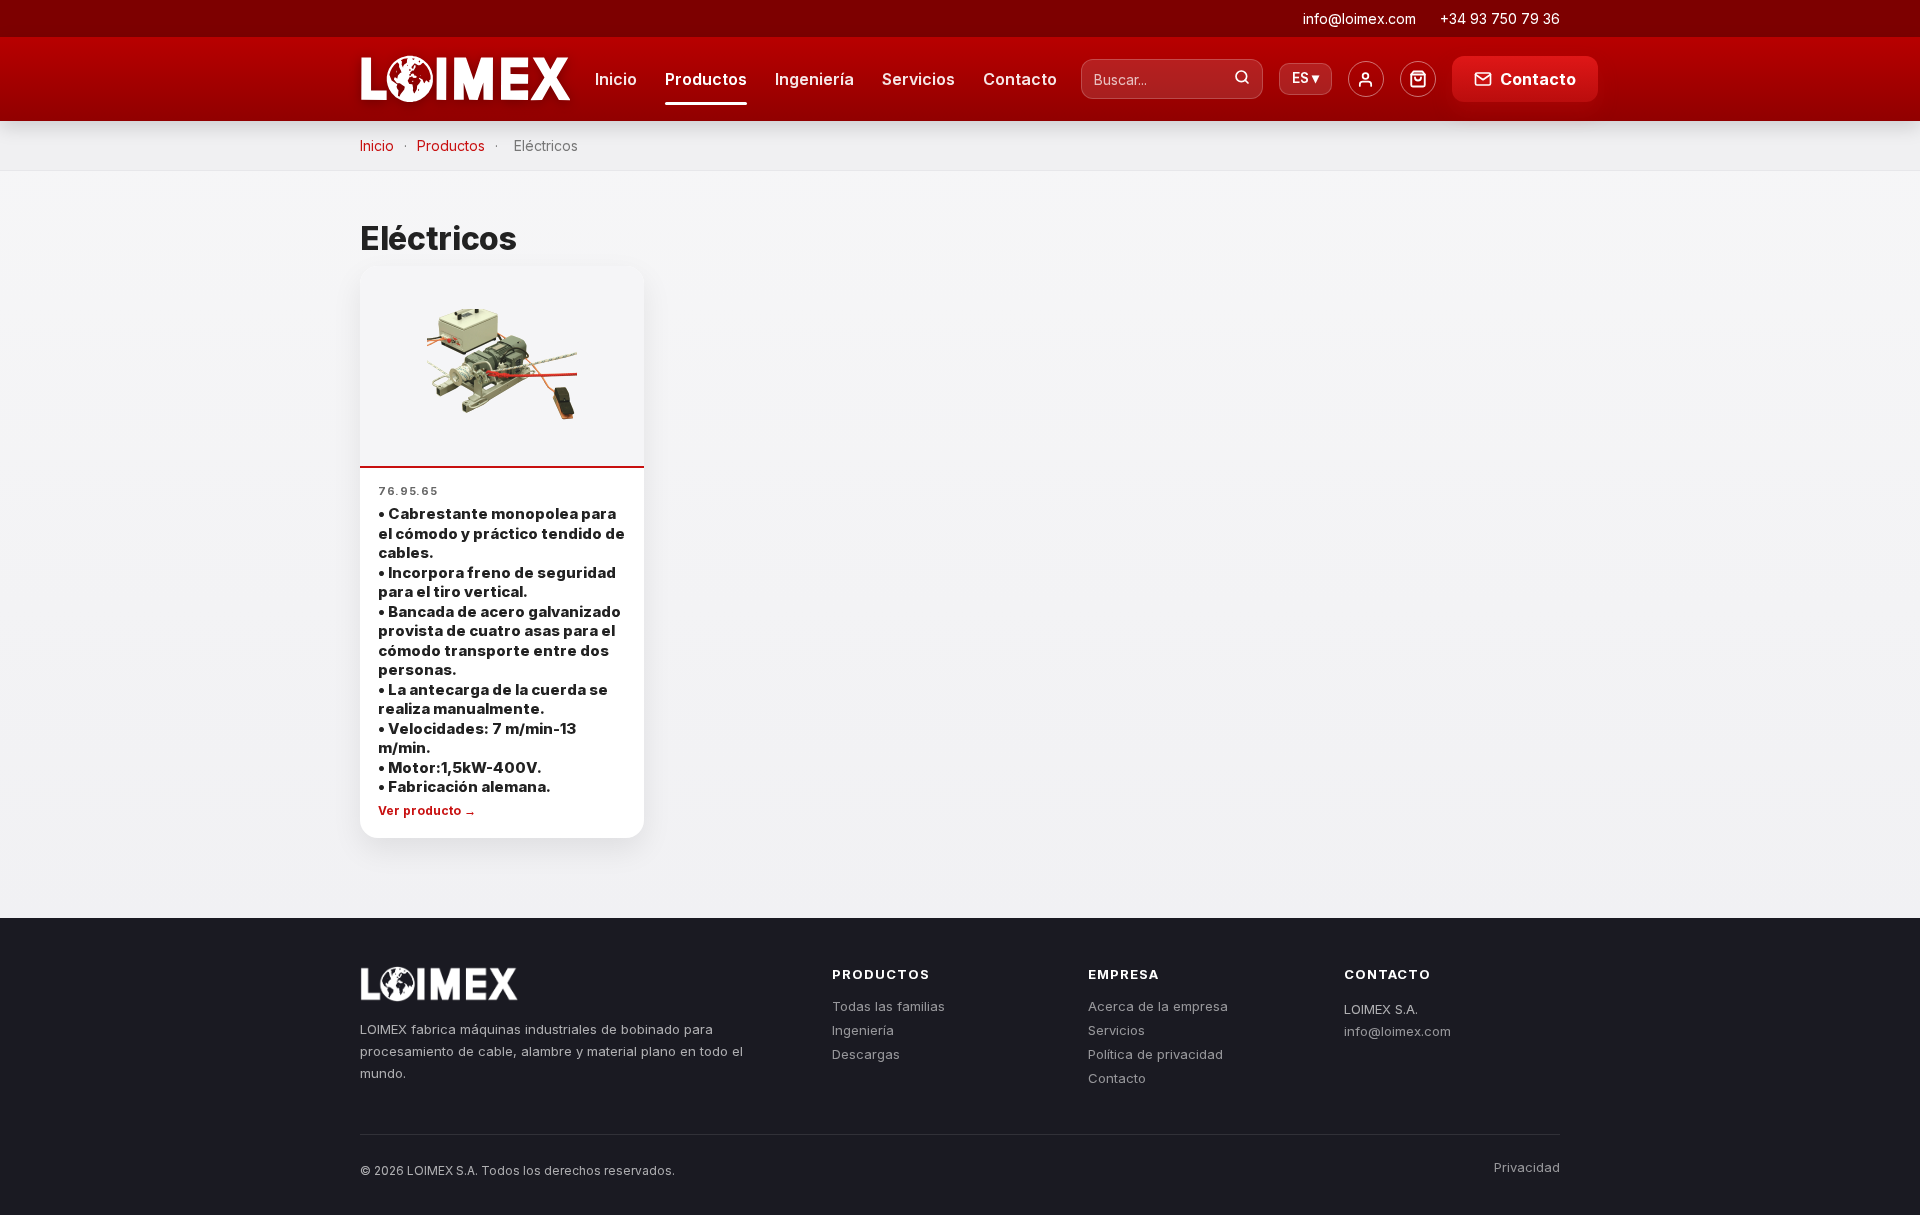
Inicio (616, 79)
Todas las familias (888, 1006)
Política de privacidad (1155, 1054)
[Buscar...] (1242, 79)
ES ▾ (1305, 78)
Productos (706, 79)
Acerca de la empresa (1158, 1006)
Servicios (918, 79)
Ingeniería (814, 79)
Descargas (866, 1054)
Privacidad (1527, 1167)
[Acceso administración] (1366, 79)
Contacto (1020, 79)
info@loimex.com (1397, 1031)
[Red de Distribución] (1418, 79)
